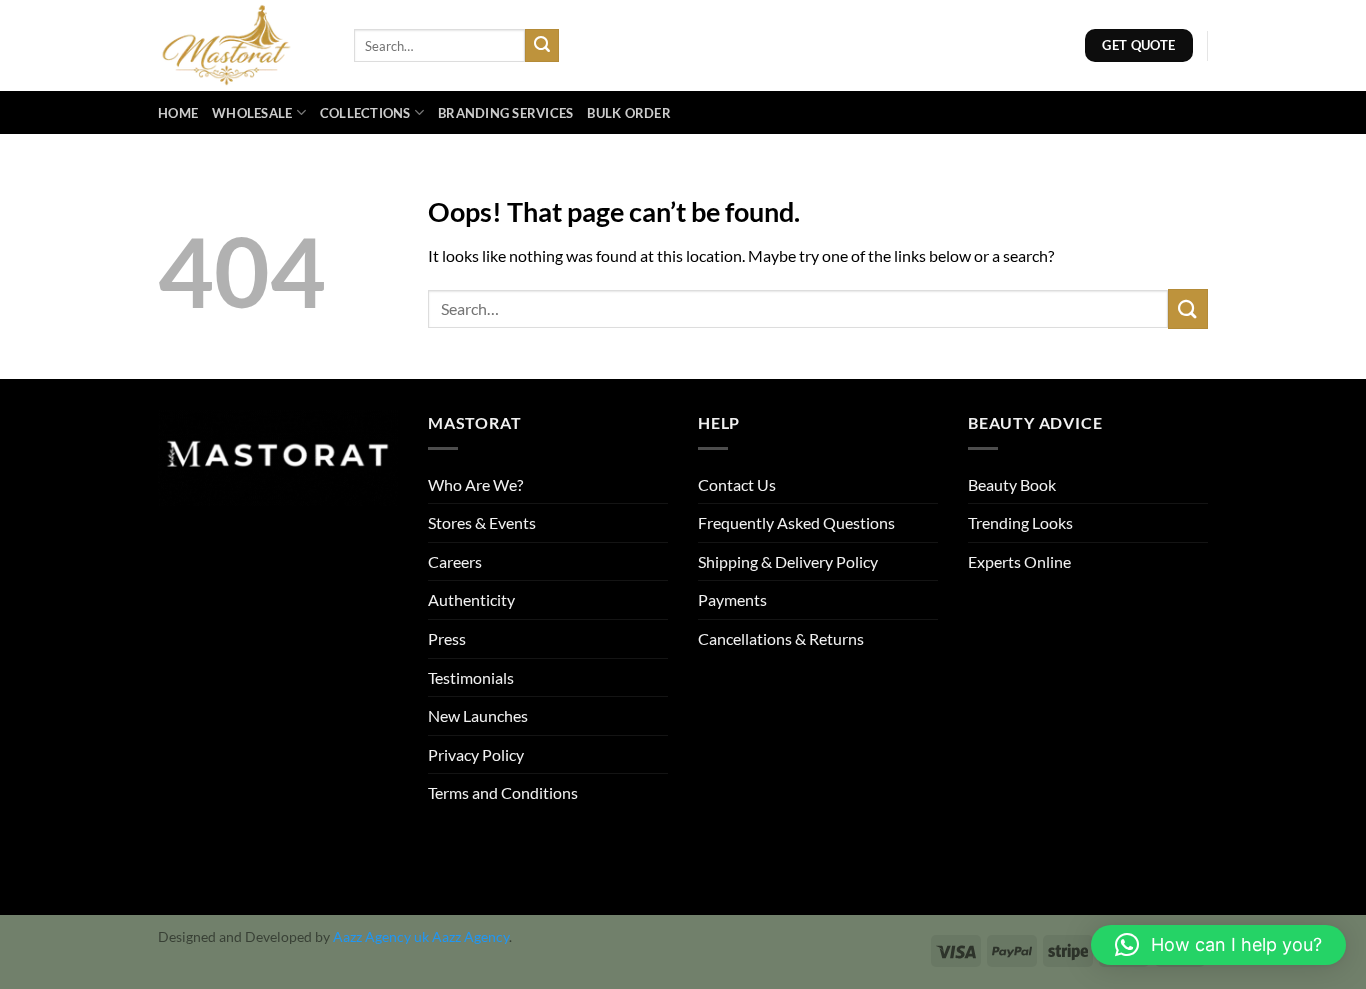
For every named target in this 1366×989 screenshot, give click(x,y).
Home (178, 113)
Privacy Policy (476, 754)
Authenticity (471, 599)
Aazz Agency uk (381, 936)
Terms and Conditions (503, 792)
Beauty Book (1012, 484)
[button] (1218, 945)
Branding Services (505, 113)
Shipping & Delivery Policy (788, 561)
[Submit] (542, 46)
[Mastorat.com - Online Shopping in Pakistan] (241, 45)
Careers (455, 561)
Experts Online (1019, 561)
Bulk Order (629, 113)
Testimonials (471, 677)
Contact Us (737, 484)
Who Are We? (475, 484)
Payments (732, 599)
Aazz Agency (470, 936)
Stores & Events (482, 522)
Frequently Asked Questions (796, 522)
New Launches (478, 715)
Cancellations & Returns (781, 638)
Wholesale (252, 113)
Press (447, 638)
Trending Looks (1020, 522)
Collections (365, 113)
